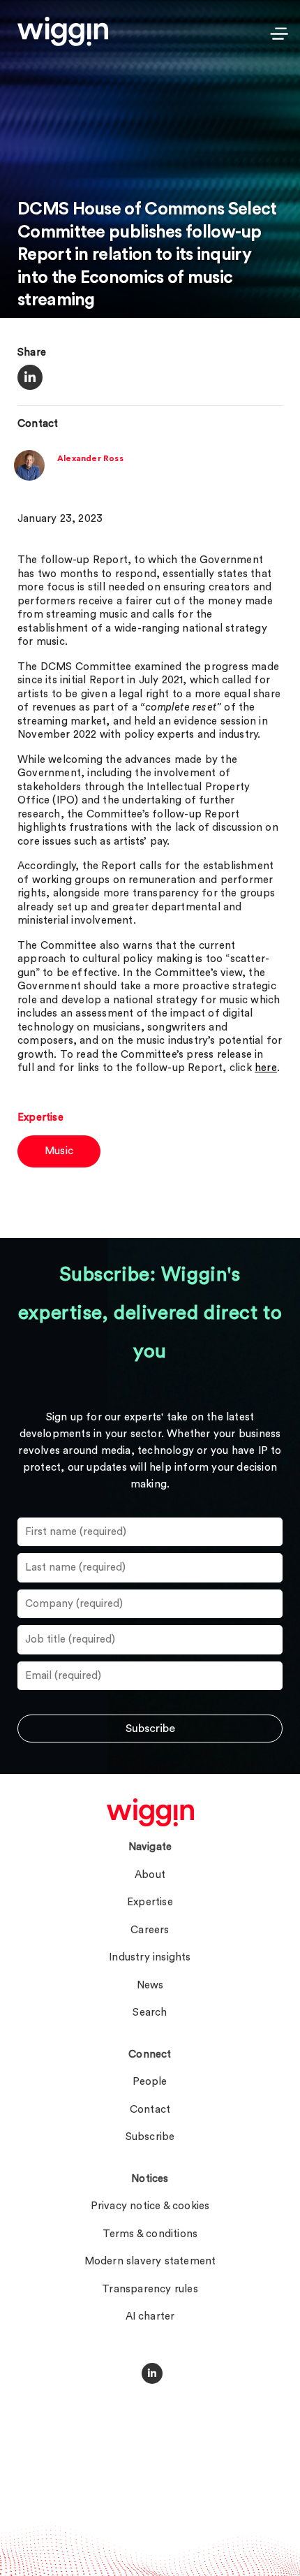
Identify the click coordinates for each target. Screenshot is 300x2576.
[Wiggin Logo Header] (63, 31)
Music (59, 1151)
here (266, 1068)
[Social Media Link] (152, 2373)
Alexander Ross (90, 458)
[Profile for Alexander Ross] (29, 478)
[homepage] (150, 1812)
